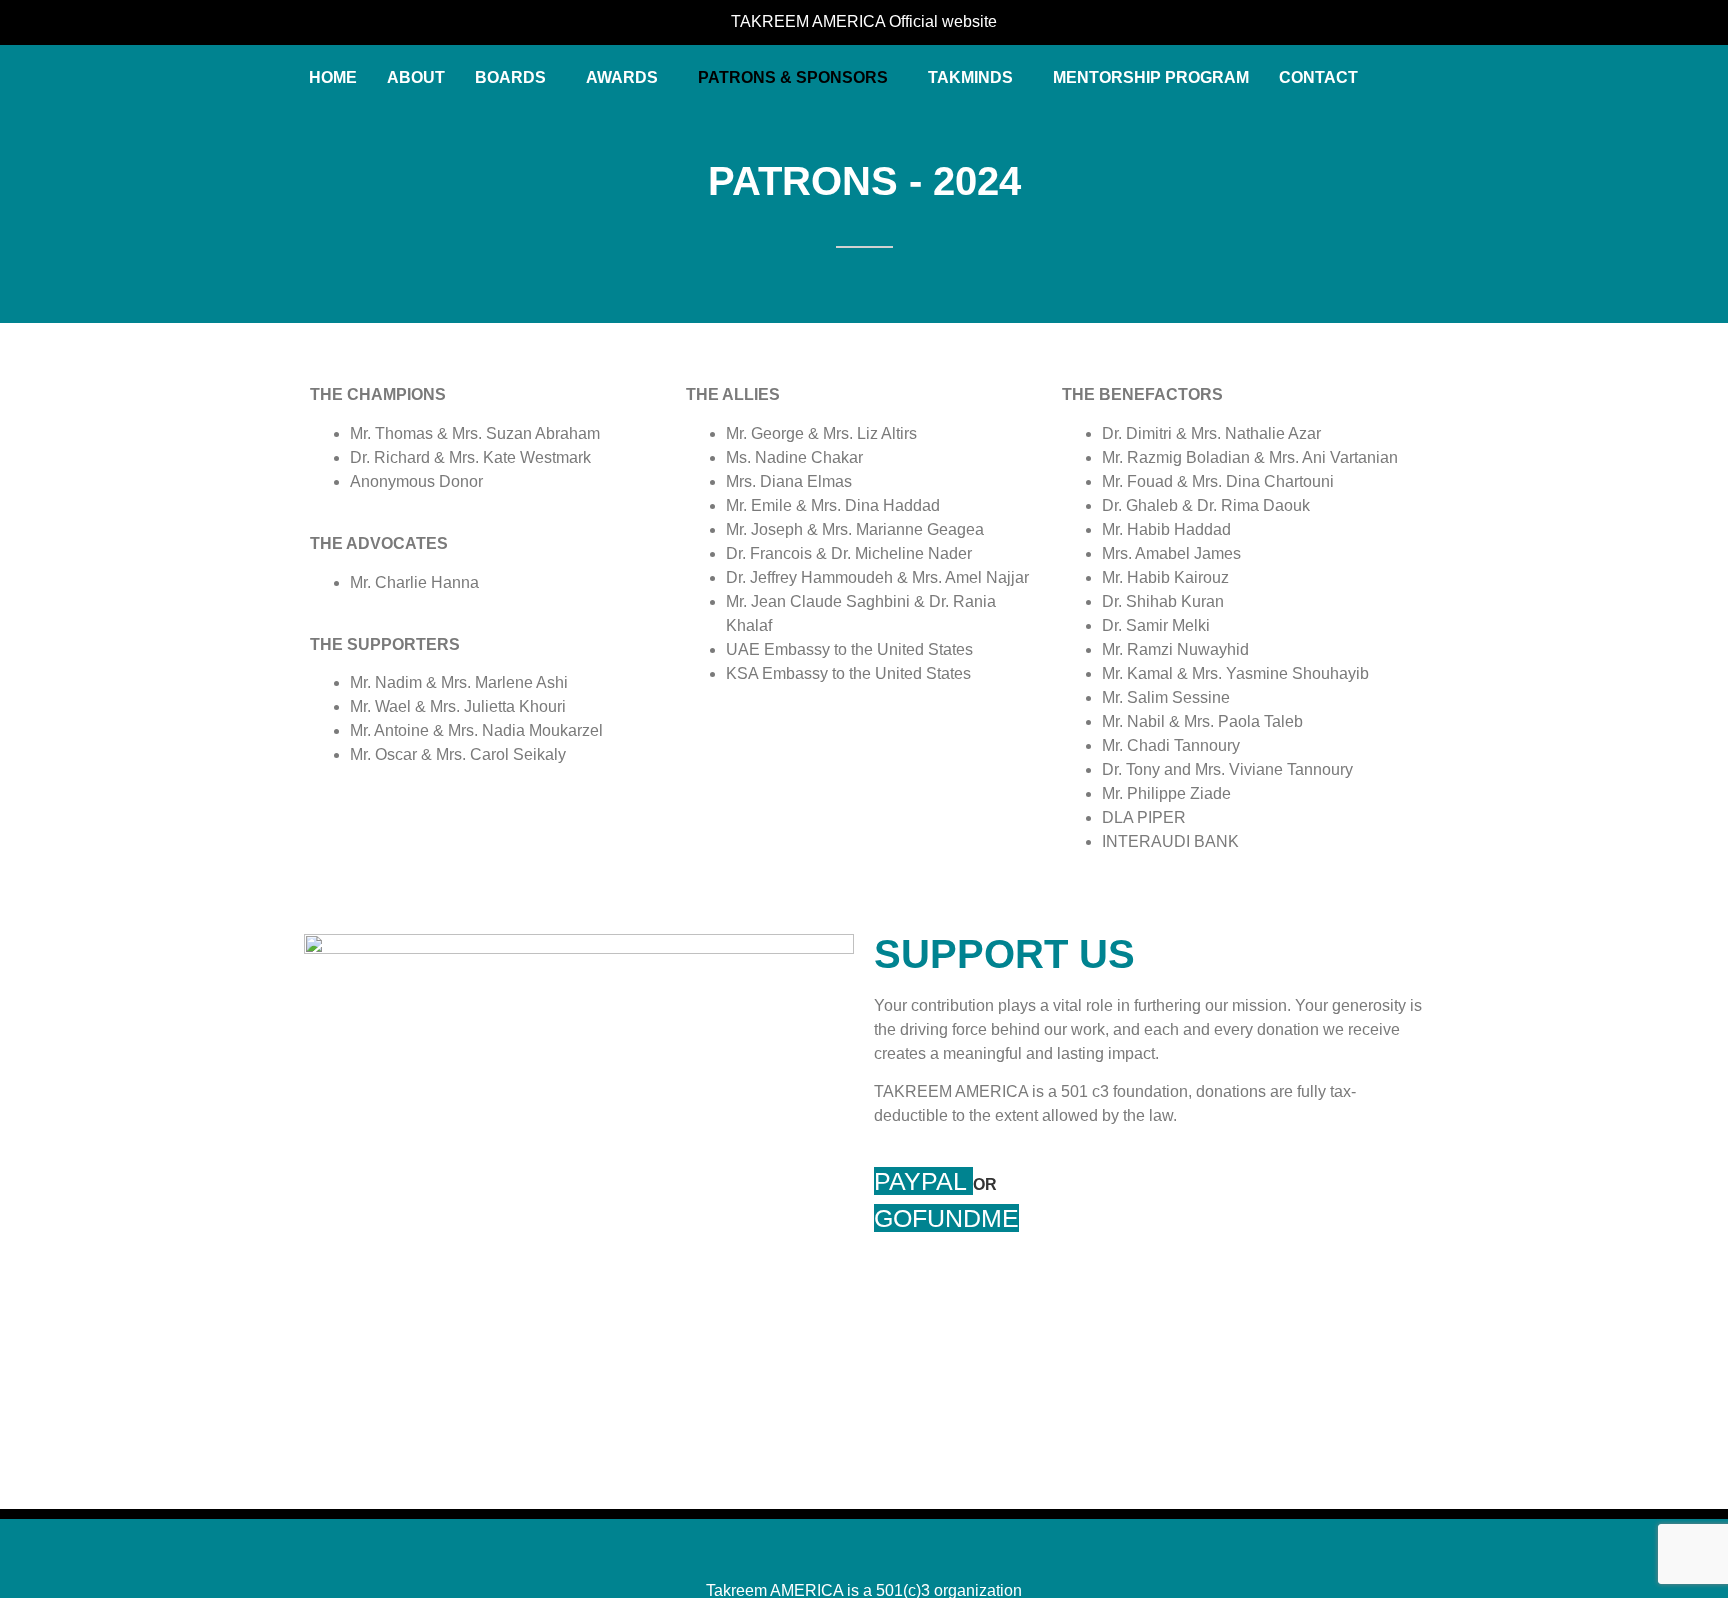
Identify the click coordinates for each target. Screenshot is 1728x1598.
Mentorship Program (1151, 77)
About (416, 77)
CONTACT (1318, 77)
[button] (515, 78)
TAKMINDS (970, 77)
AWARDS (622, 77)
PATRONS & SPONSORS (793, 77)
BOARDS (510, 77)
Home (333, 77)
